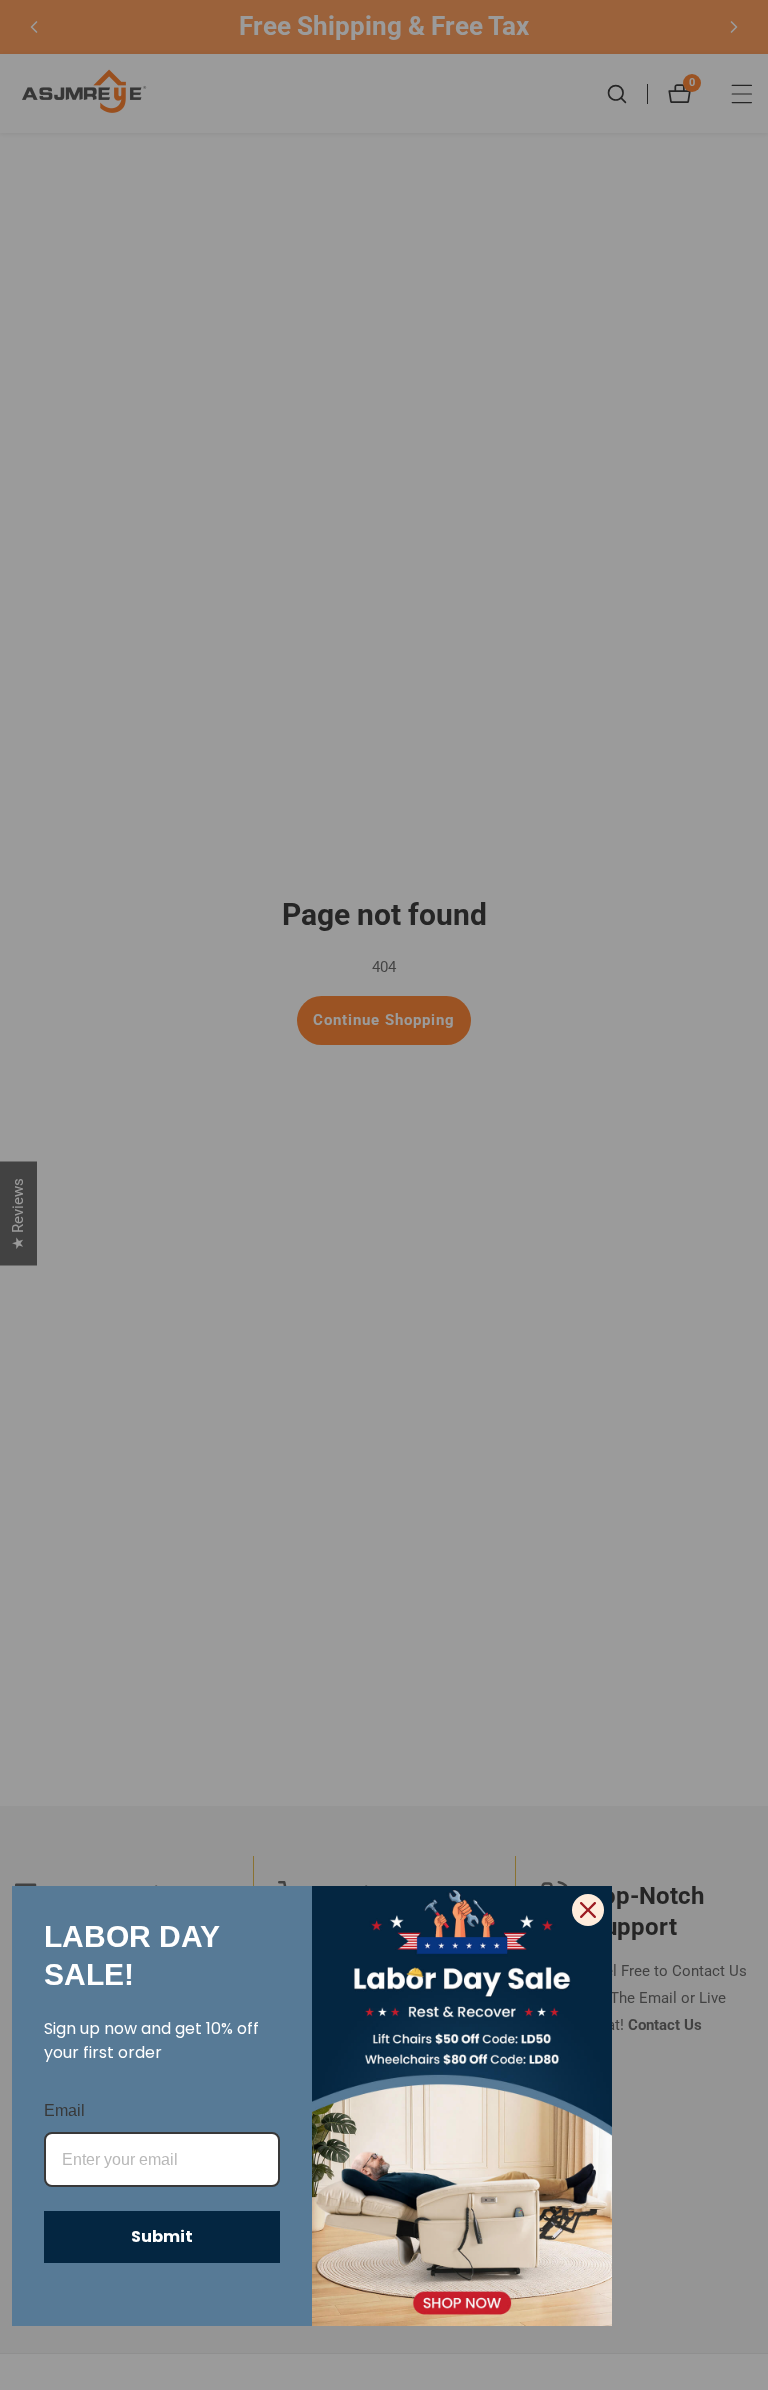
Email (64, 2110)
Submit (162, 2236)
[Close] (588, 1910)
